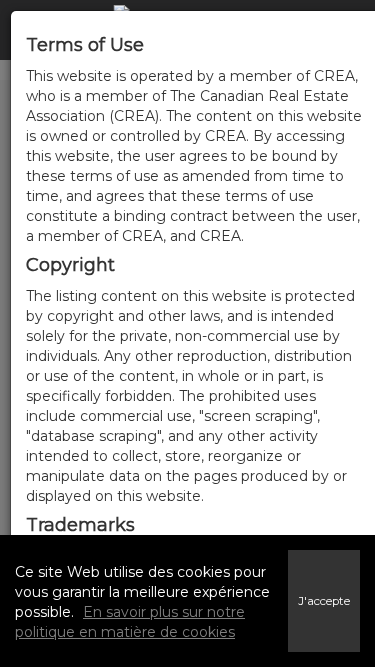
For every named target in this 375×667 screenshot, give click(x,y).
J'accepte (324, 601)
